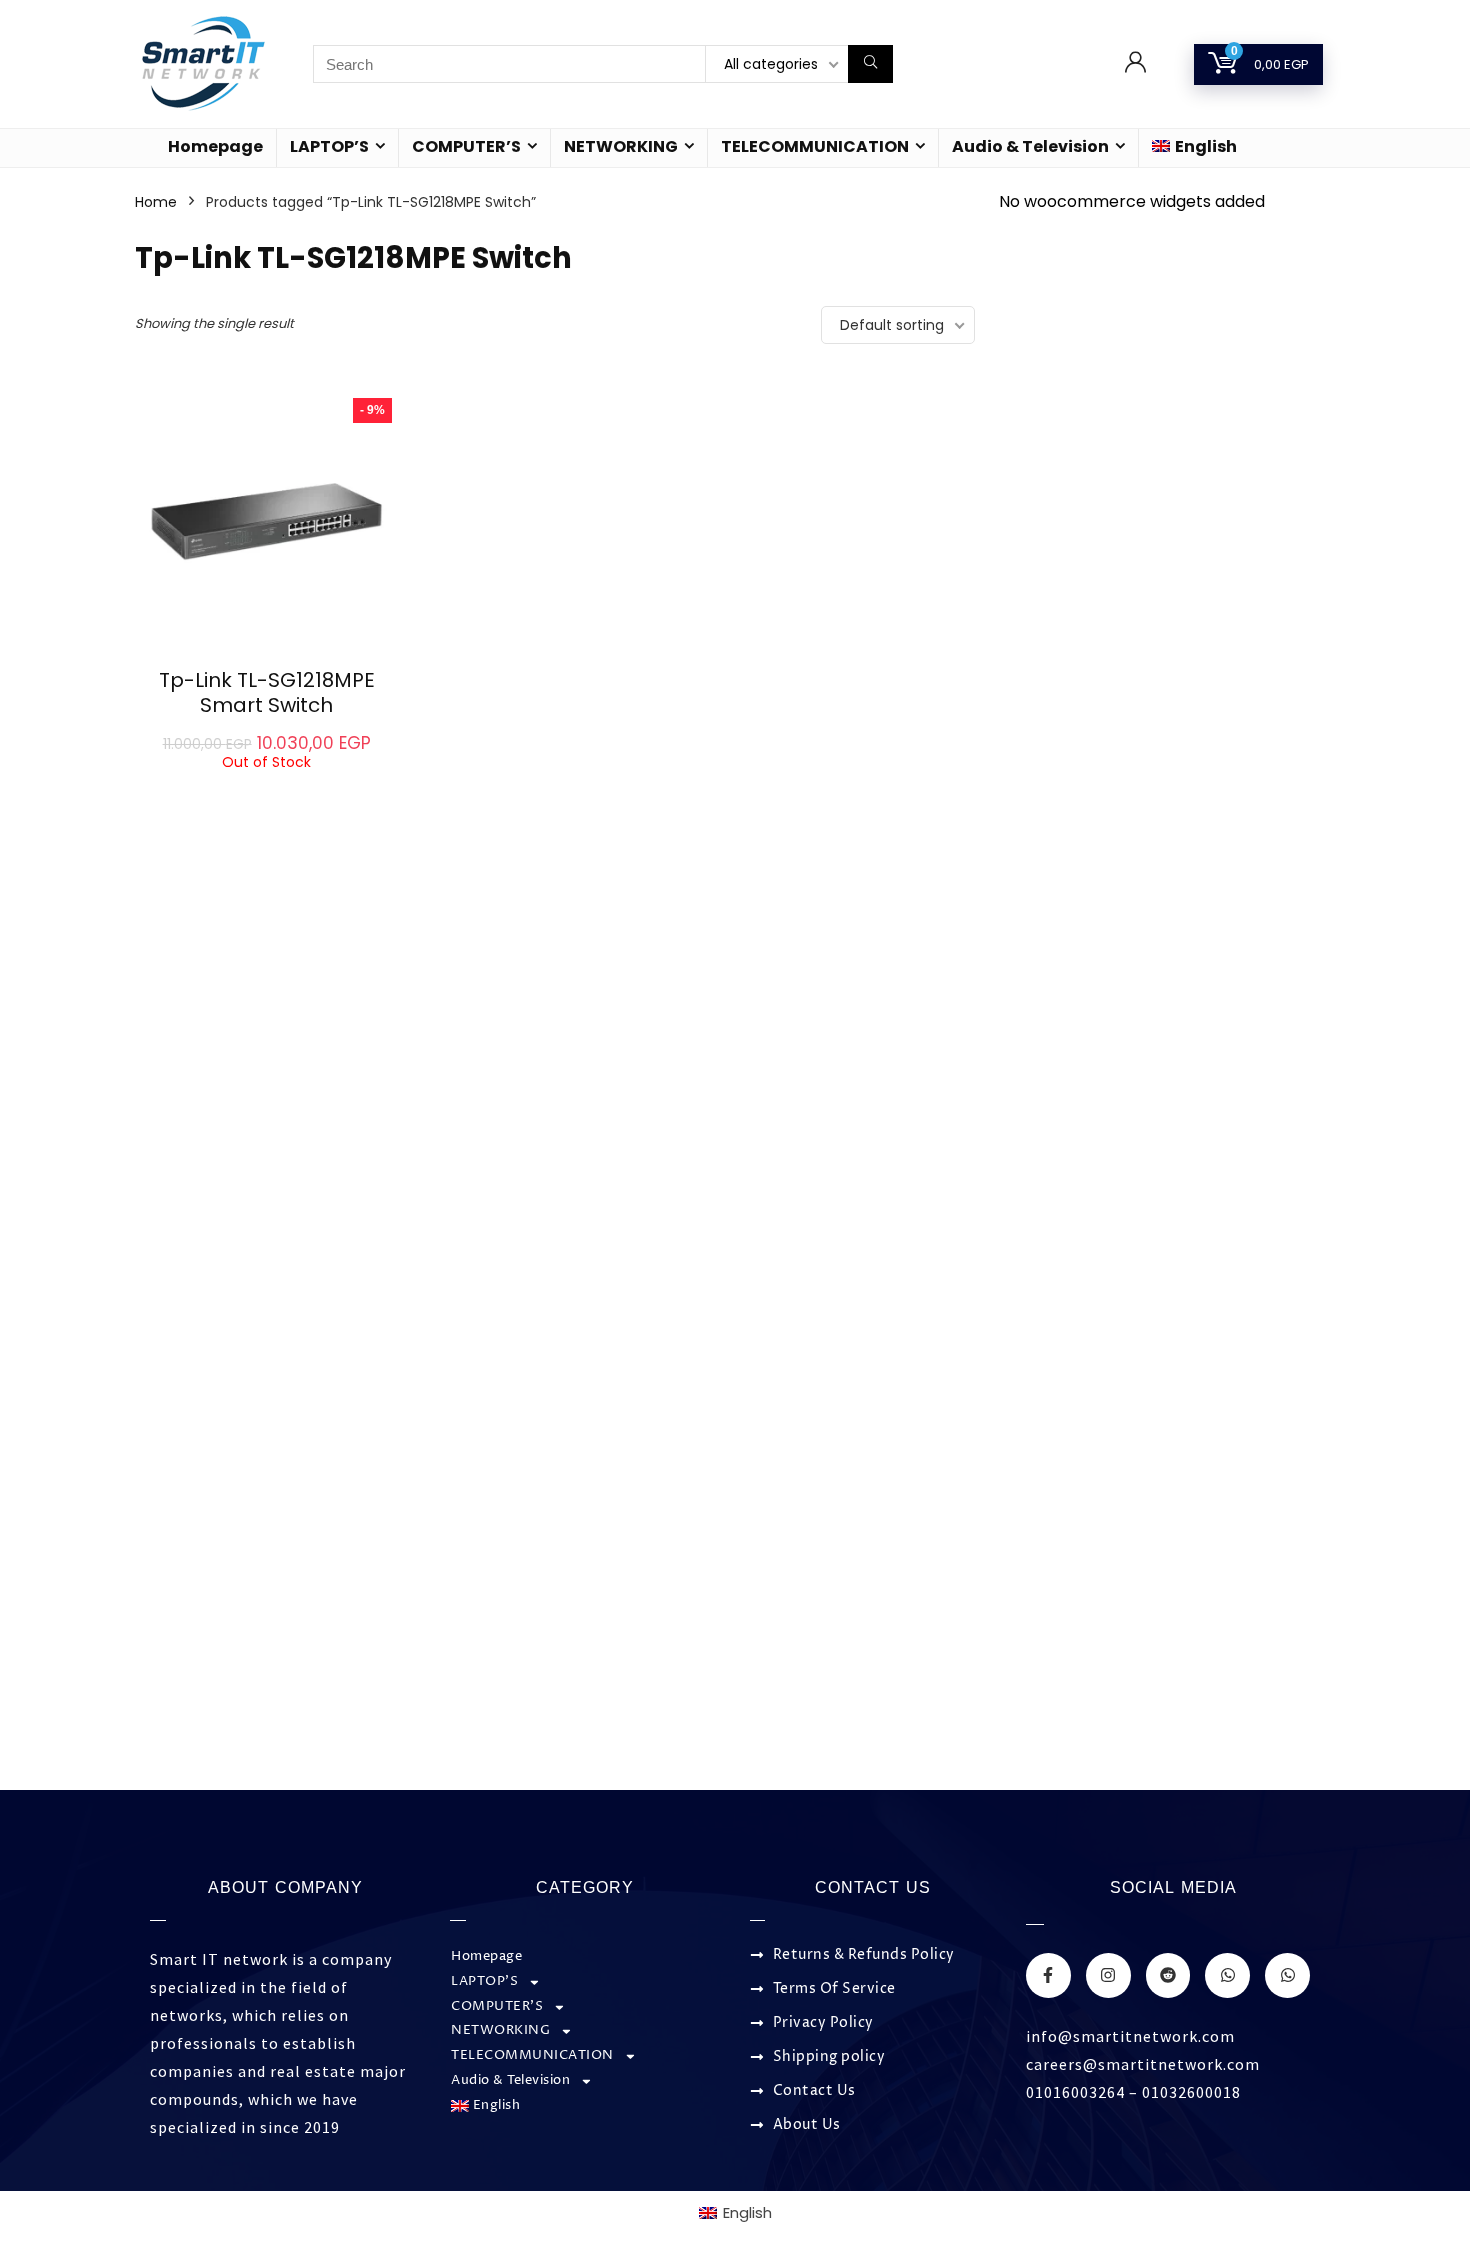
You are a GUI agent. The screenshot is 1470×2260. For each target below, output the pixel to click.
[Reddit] (1168, 1975)
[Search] (870, 64)
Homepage (215, 146)
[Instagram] (1108, 1975)
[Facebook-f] (1048, 1975)
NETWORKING (621, 146)
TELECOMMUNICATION (815, 146)
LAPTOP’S (329, 146)
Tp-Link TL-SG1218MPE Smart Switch (267, 692)
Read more (267, 788)
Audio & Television (1030, 146)
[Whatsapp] (1227, 1975)
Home (156, 202)
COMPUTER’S (466, 146)
